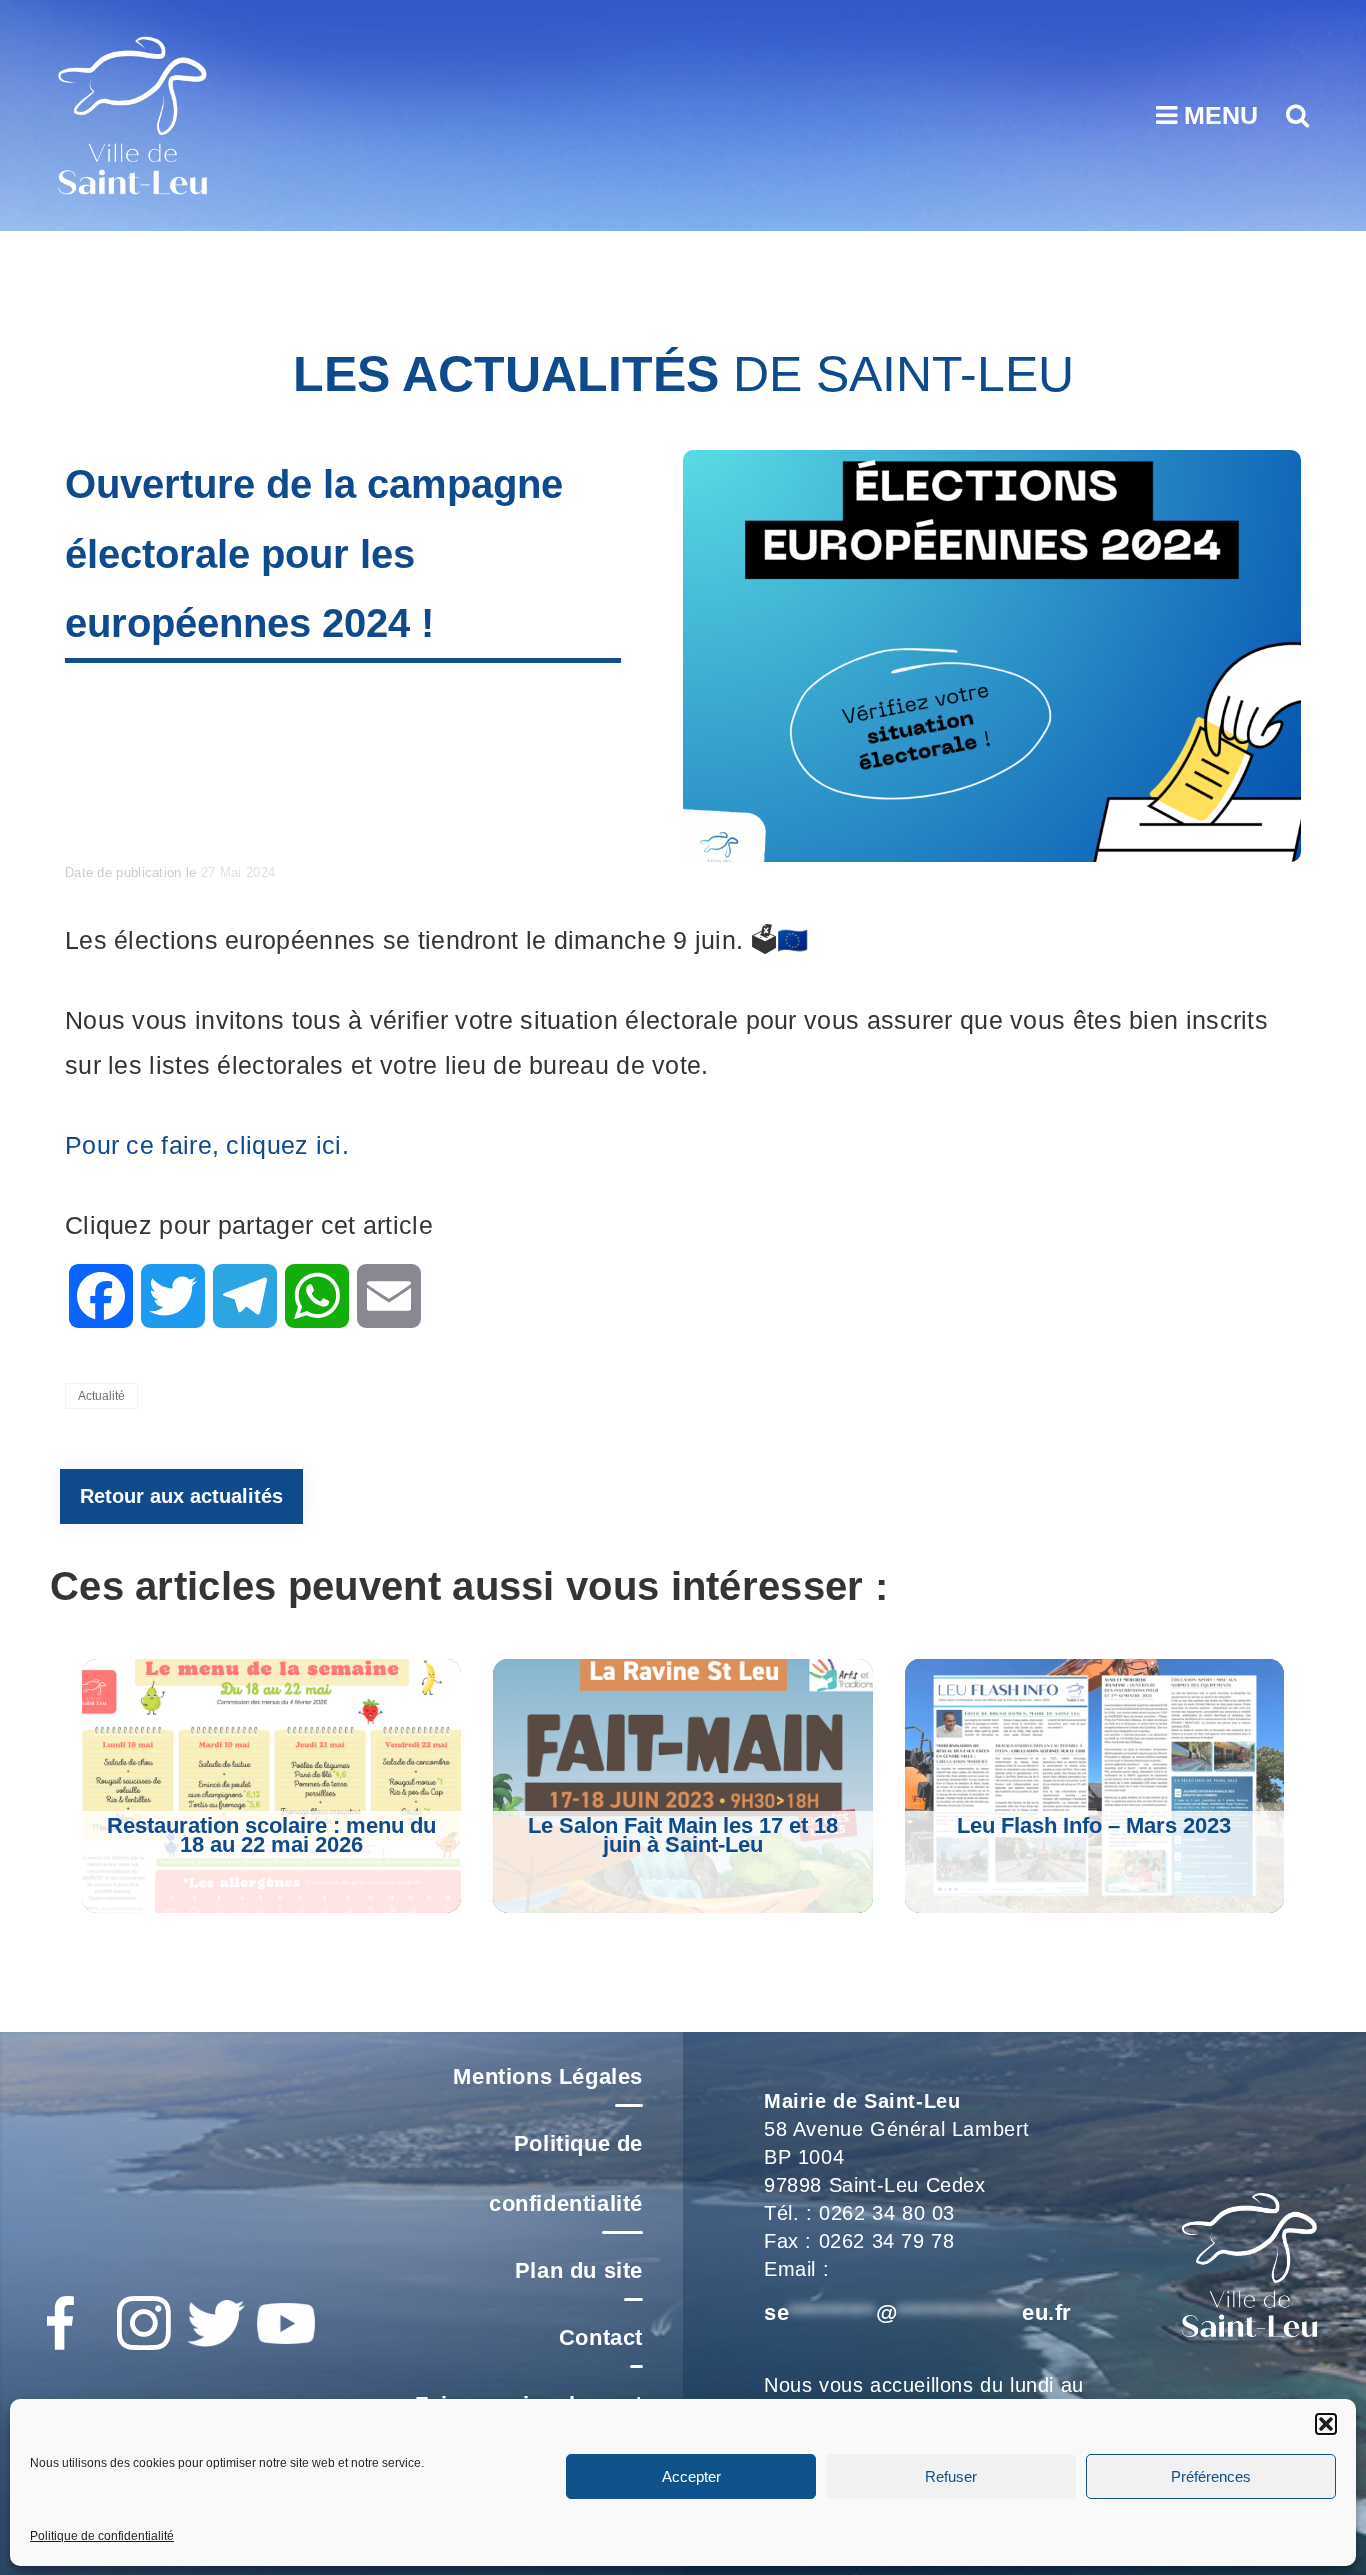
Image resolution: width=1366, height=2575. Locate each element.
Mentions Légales (548, 2076)
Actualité (101, 1396)
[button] (1326, 2424)
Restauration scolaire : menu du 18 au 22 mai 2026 (271, 1835)
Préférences (1211, 2475)
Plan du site (579, 2270)
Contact (601, 2337)
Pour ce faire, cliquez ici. (207, 1145)
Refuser (951, 2475)
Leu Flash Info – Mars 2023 (1094, 1825)
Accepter (691, 2475)
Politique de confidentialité (102, 2536)
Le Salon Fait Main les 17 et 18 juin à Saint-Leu (683, 1835)
